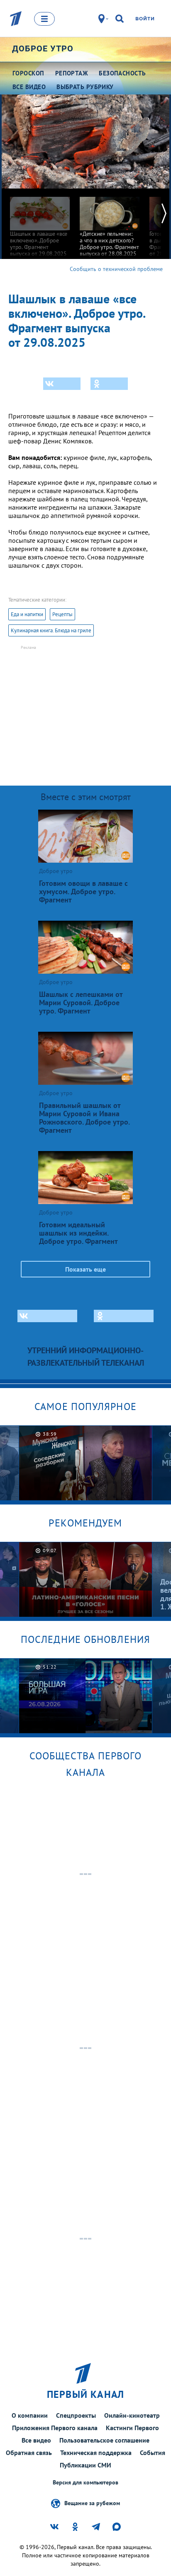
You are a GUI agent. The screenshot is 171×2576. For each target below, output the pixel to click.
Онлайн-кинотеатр (132, 2415)
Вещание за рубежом (92, 2503)
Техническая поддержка (96, 2453)
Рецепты (62, 614)
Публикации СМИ (85, 2465)
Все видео (36, 2440)
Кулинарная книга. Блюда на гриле (51, 630)
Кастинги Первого (132, 2428)
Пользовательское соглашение (104, 2440)
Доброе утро (43, 48)
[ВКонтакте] (62, 384)
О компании (30, 2415)
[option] (40, 223)
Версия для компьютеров (85, 2483)
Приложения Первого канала (55, 2428)
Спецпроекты (76, 2415)
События (153, 2453)
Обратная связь (29, 2453)
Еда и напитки (27, 614)
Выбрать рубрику (85, 87)
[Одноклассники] (109, 384)
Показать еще (85, 1269)
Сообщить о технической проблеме (116, 269)
